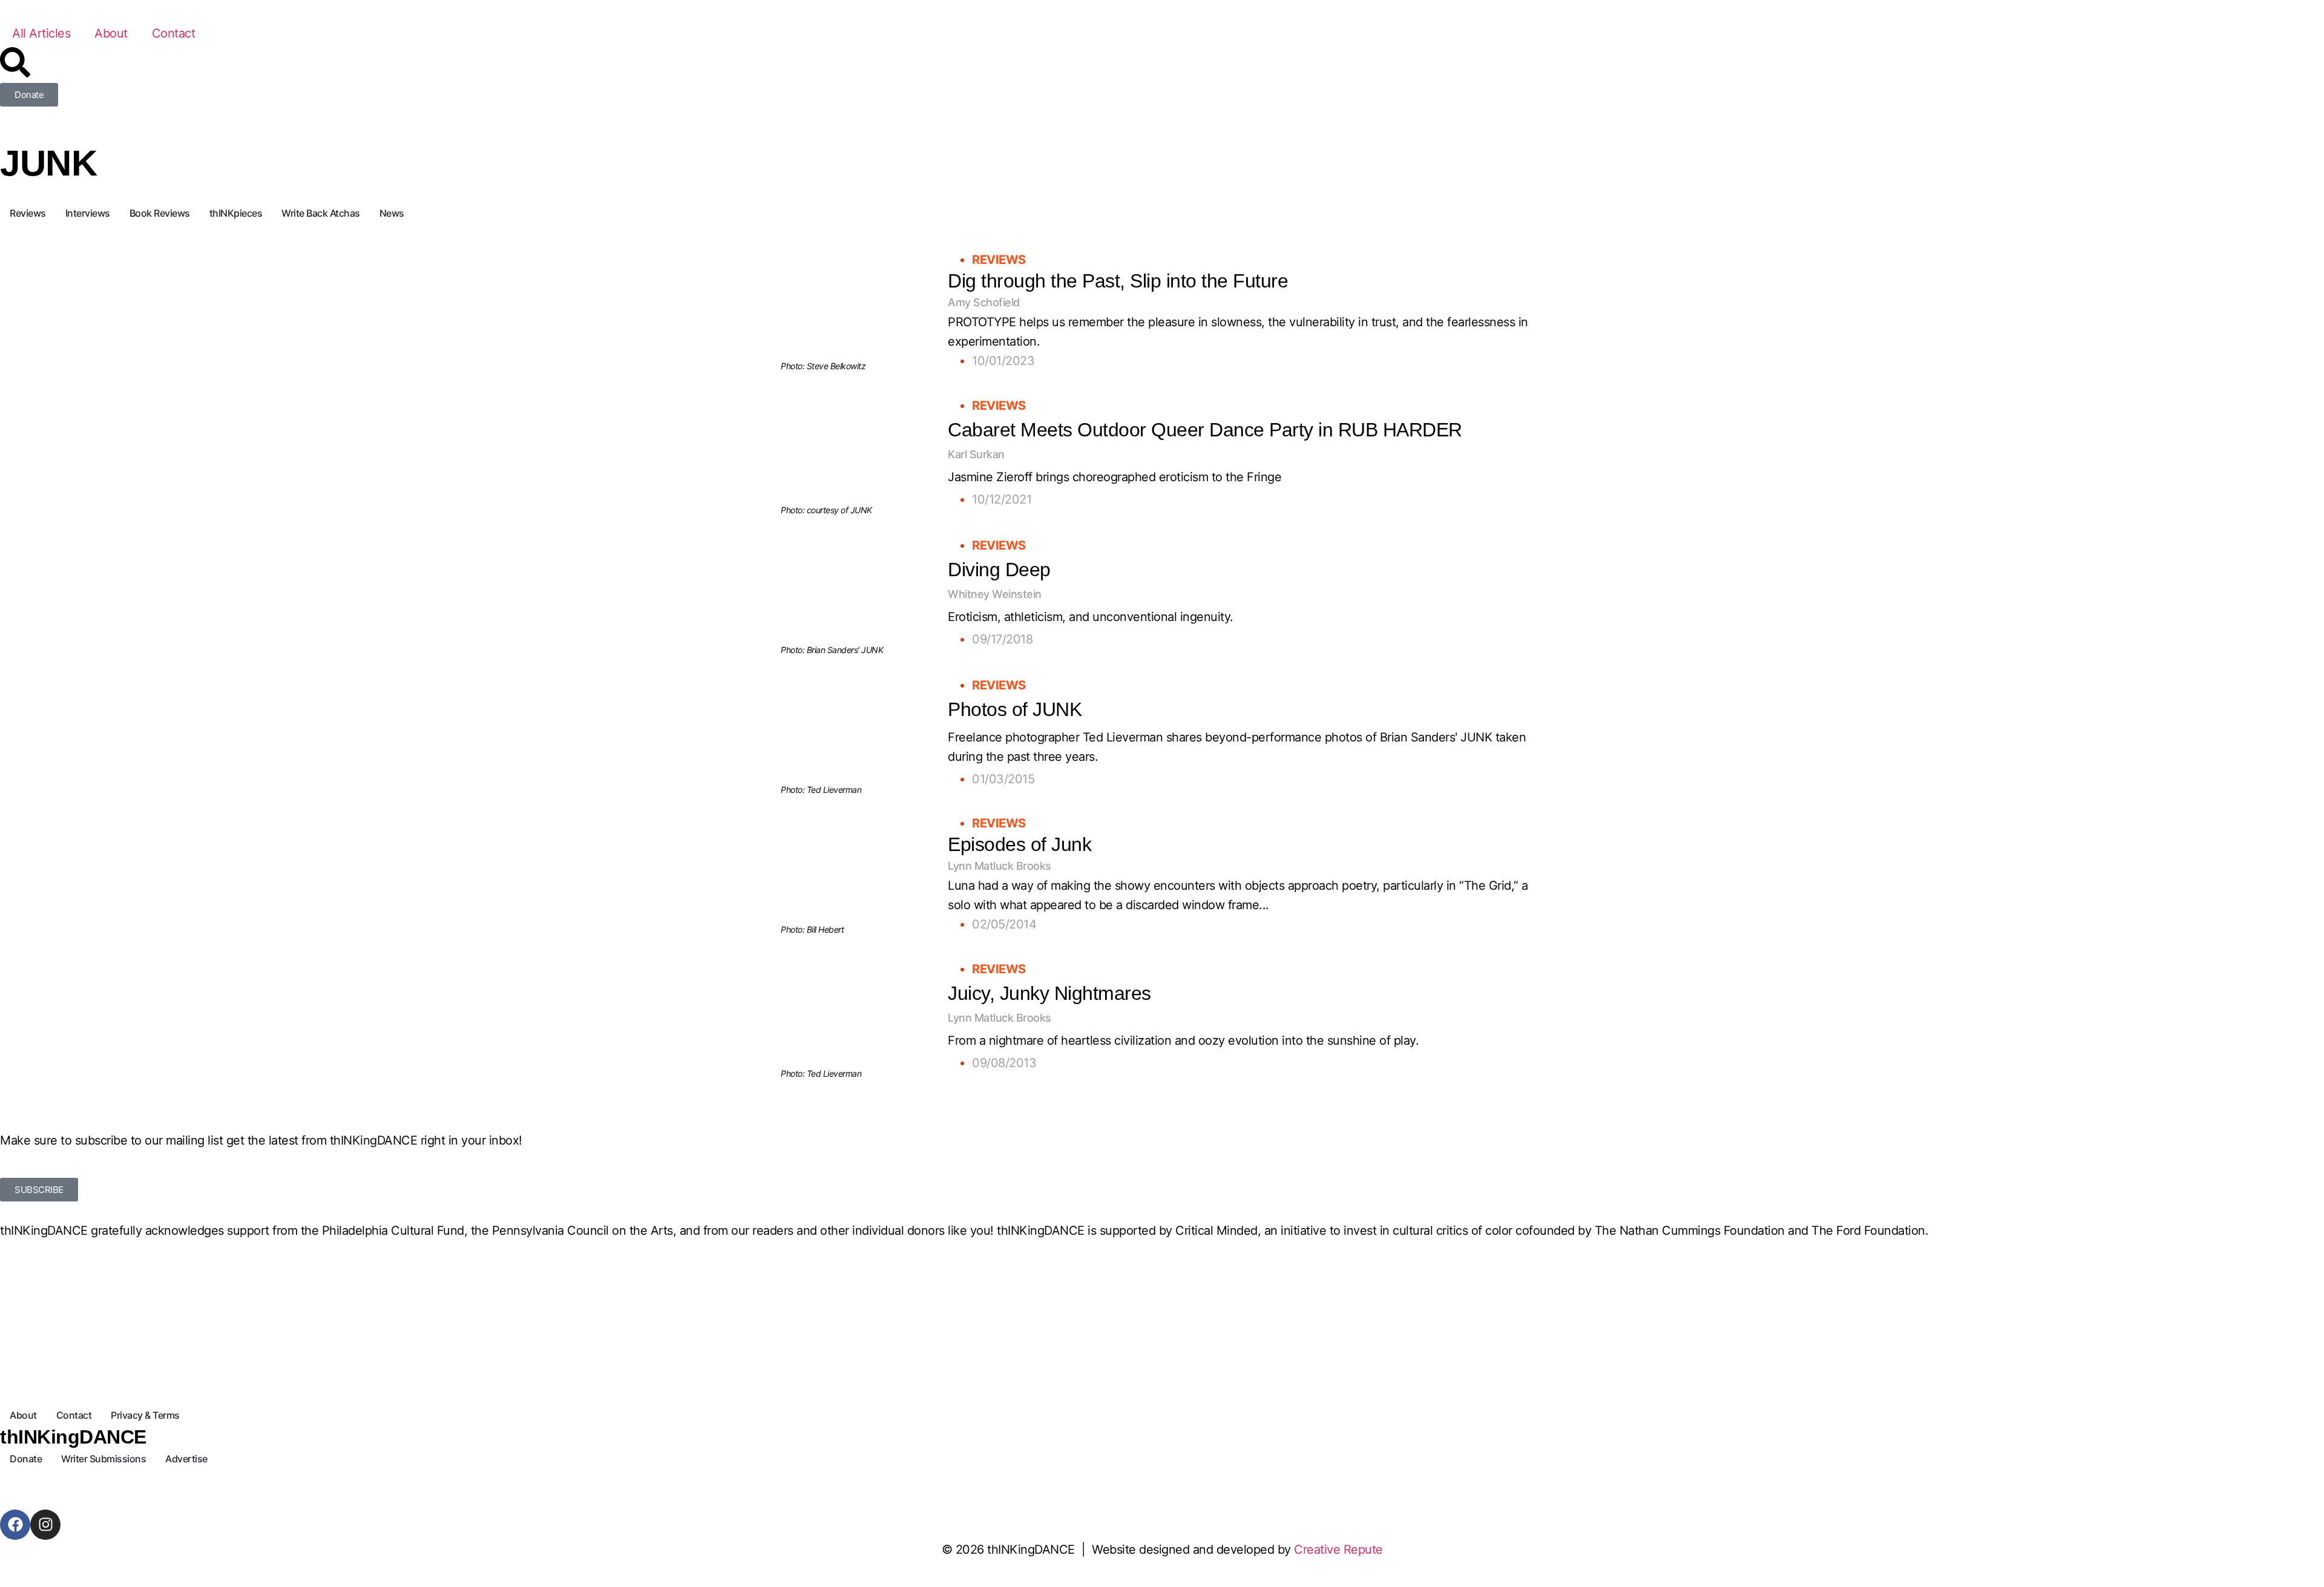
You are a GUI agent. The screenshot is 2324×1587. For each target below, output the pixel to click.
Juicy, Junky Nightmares (1049, 993)
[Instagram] (45, 1525)
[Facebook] (15, 1525)
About (111, 33)
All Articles (41, 33)
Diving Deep (999, 570)
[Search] (15, 62)
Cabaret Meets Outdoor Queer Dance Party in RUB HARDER (1205, 430)
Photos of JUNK (1015, 709)
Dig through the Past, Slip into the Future (1118, 281)
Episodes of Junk (1019, 844)
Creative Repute (1338, 1549)
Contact (174, 33)
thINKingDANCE (73, 1437)
